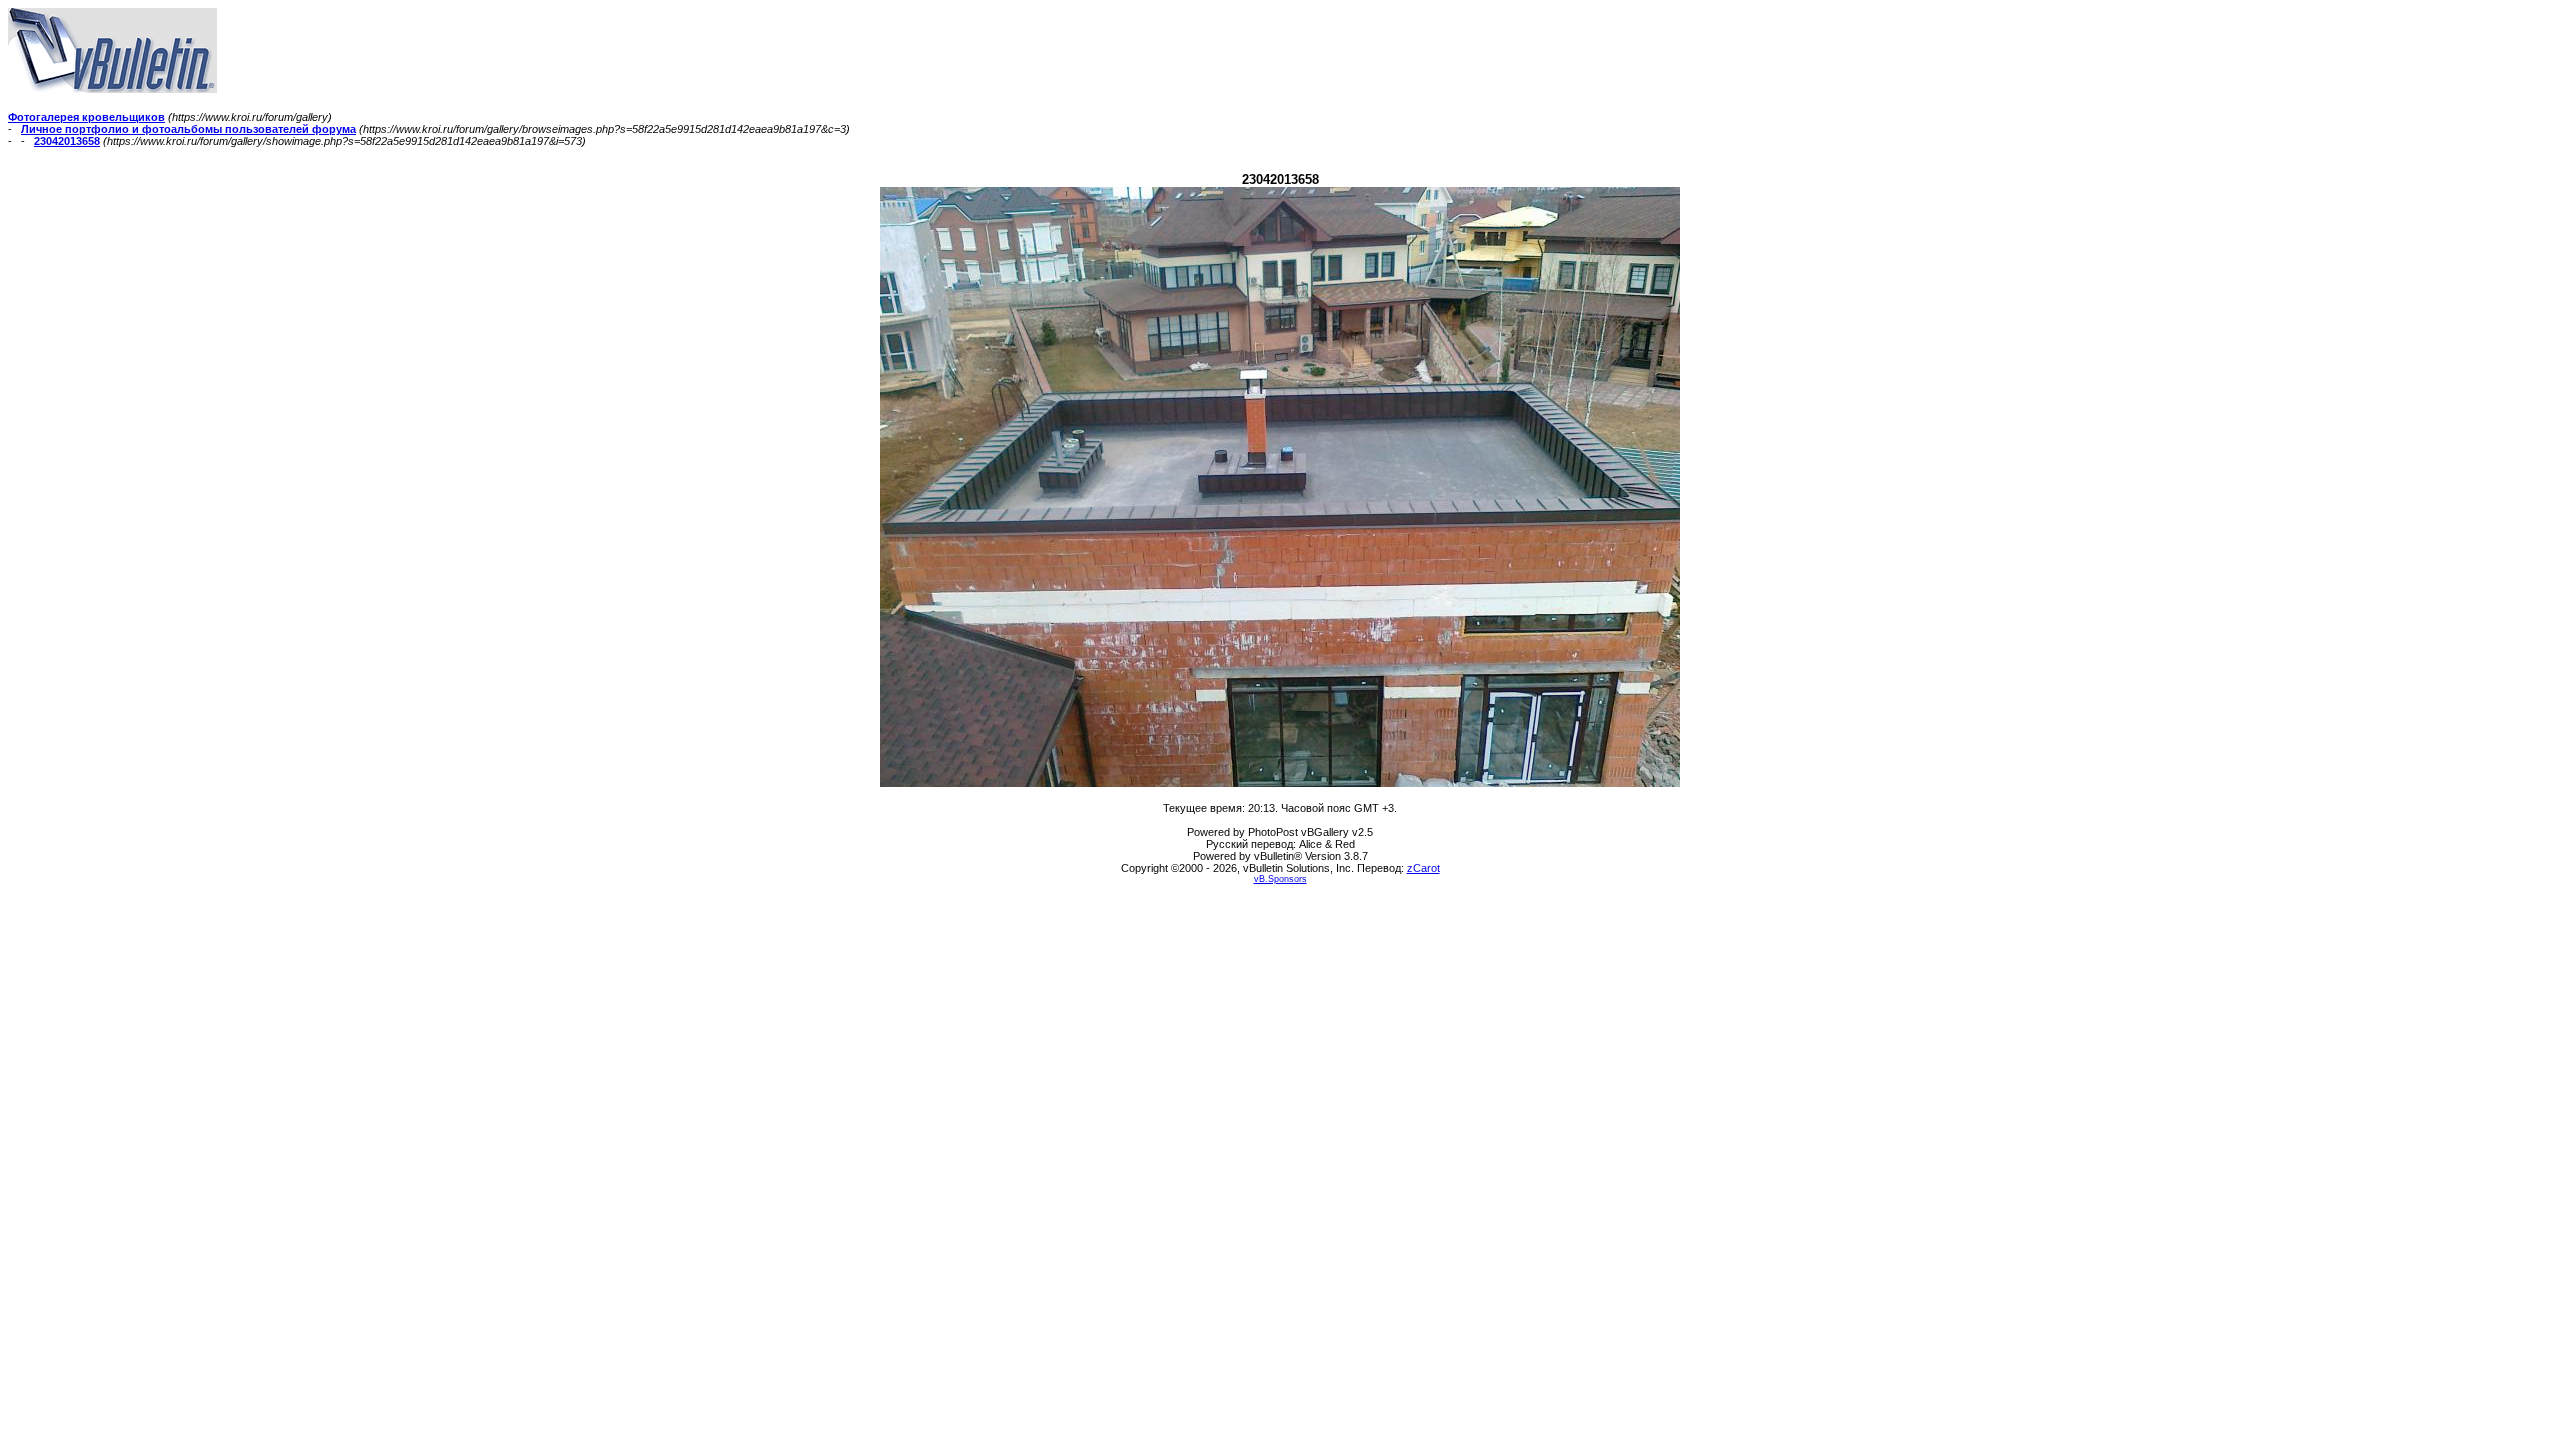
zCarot (1423, 868)
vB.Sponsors (1280, 879)
